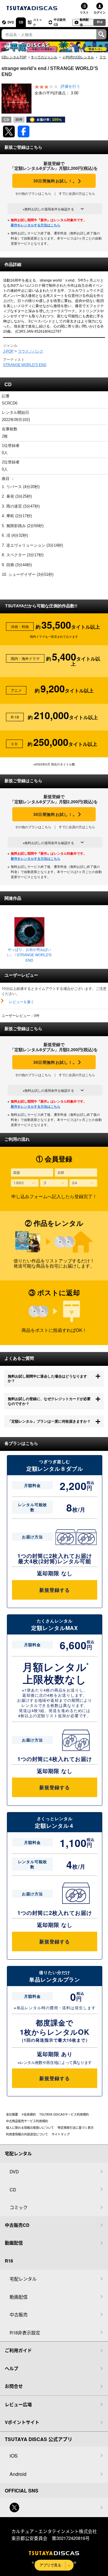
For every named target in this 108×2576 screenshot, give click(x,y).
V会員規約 (29, 2114)
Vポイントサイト (22, 2422)
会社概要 (12, 2114)
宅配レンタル (23, 2279)
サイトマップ (61, 2134)
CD (21, 22)
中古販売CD (60, 22)
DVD (11, 22)
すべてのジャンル (44, 57)
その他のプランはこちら (33, 193)
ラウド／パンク (31, 351)
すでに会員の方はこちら (77, 193)
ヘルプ (12, 2368)
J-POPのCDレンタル (78, 57)
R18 (100, 22)
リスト (84, 12)
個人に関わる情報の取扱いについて (30, 2128)
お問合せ (14, 2386)
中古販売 (19, 2314)
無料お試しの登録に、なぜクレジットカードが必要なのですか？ (49, 1401)
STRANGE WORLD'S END (25, 365)
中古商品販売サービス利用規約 (27, 2121)
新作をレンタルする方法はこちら (36, 225)
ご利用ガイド (18, 2350)
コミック (37, 22)
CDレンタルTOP (14, 57)
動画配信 (84, 22)
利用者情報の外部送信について (27, 2134)
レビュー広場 (18, 2404)
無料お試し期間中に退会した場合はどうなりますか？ (47, 1378)
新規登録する (54, 1590)
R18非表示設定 (25, 2332)
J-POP (8, 351)
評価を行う (70, 87)
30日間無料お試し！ (54, 181)
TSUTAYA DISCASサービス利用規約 (64, 2114)
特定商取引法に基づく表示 (76, 2128)
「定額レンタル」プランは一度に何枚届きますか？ (49, 1421)
